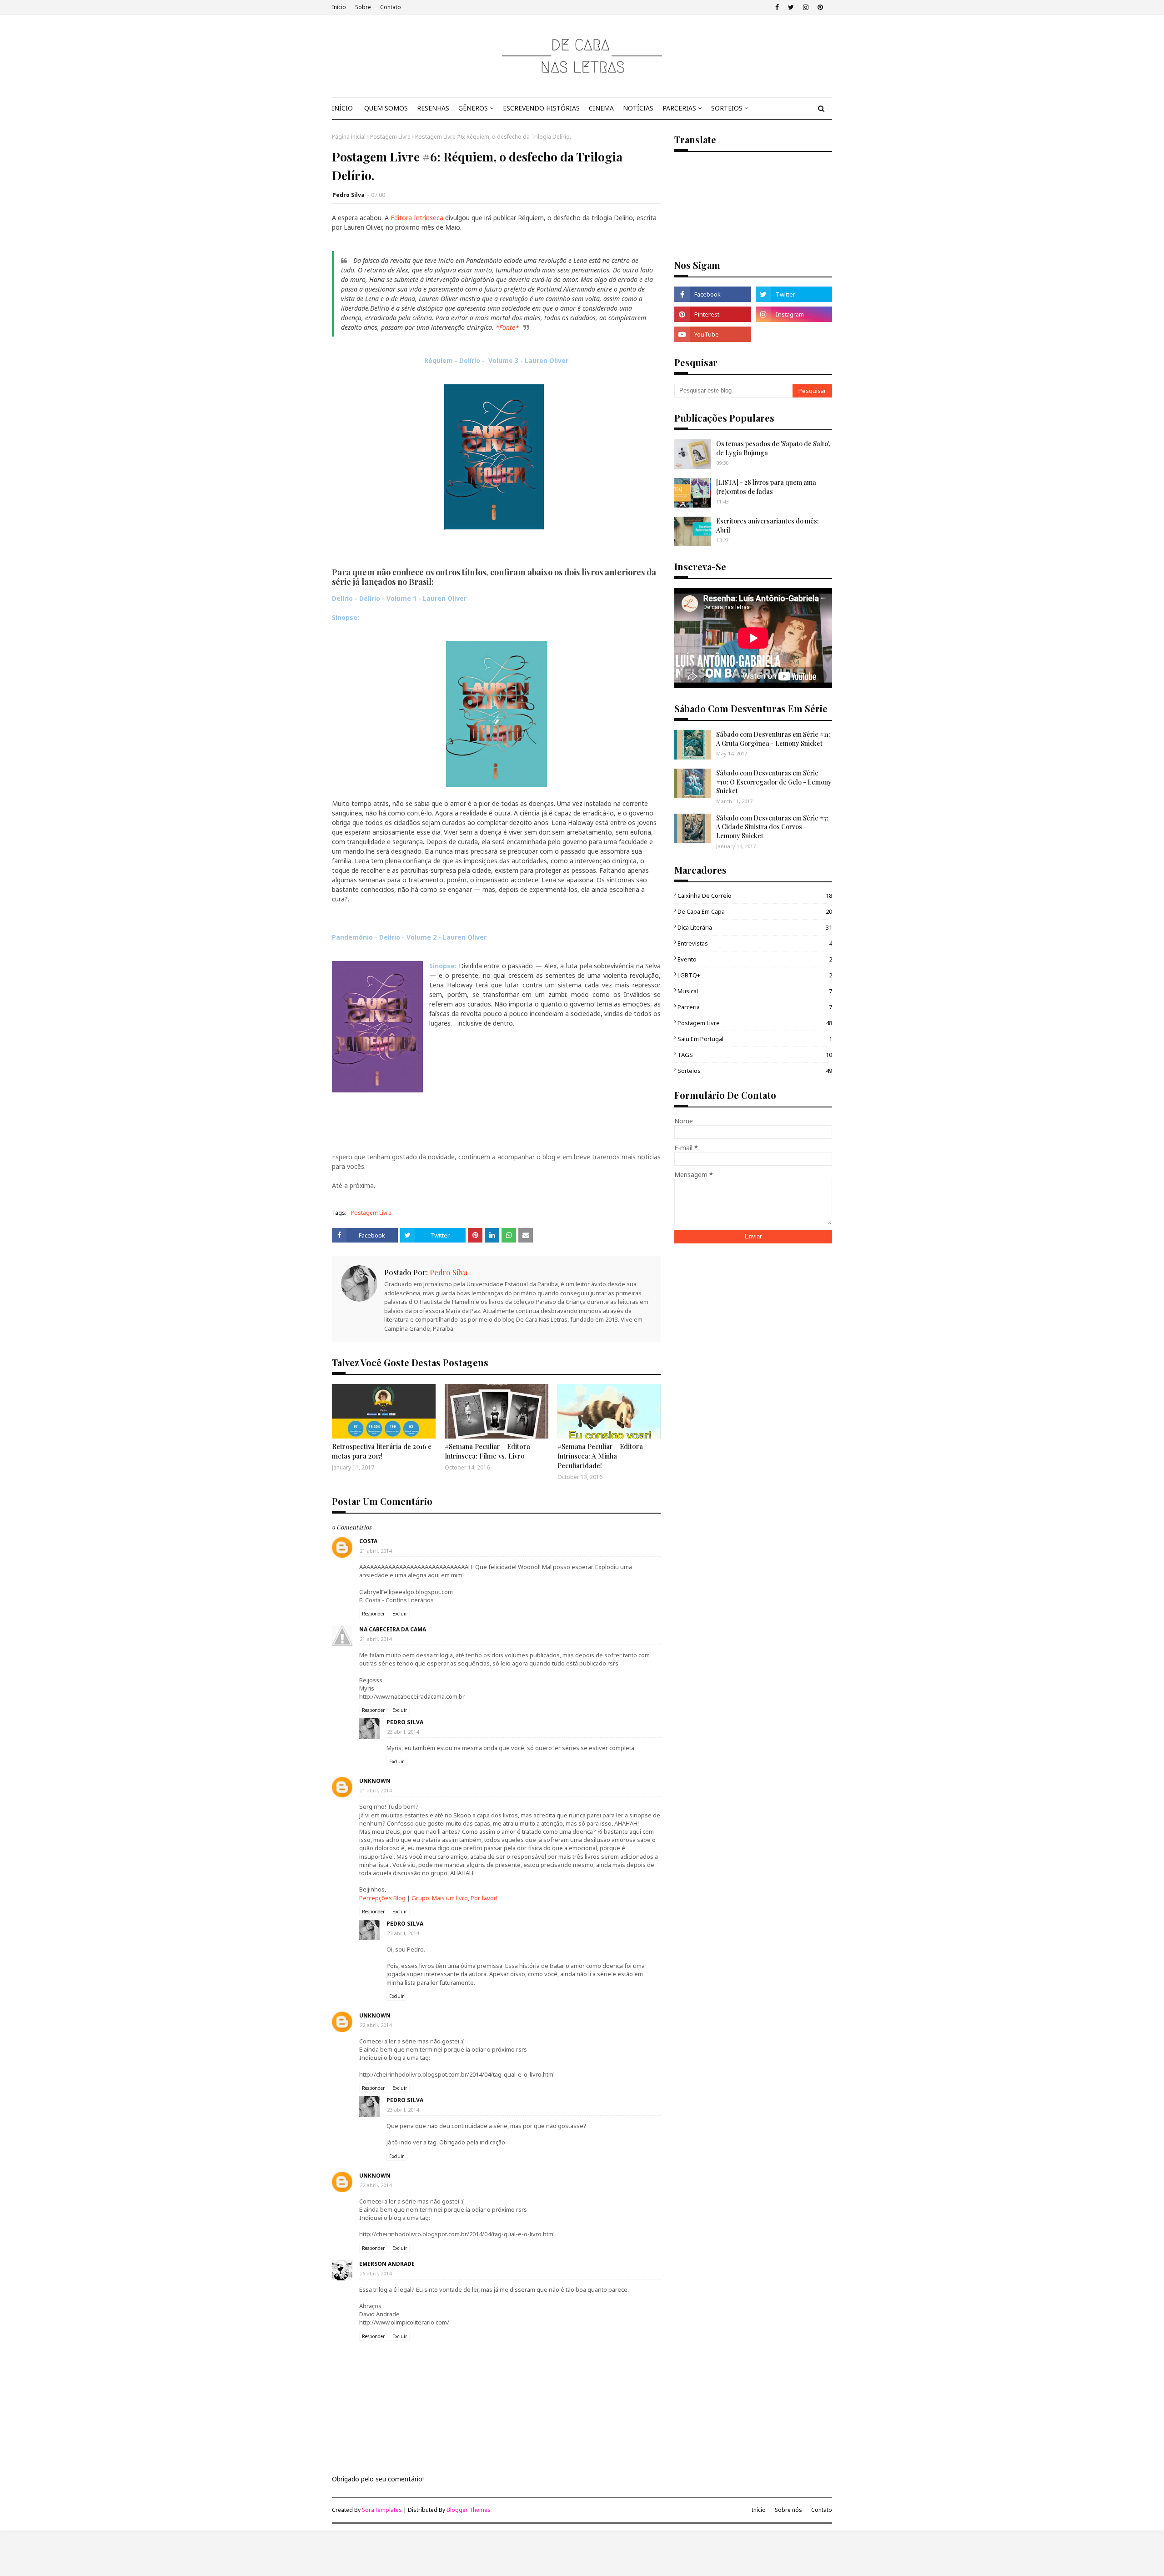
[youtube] (712, 334)
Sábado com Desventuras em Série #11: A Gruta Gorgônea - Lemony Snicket (773, 739)
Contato (391, 7)
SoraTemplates (382, 2510)
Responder (373, 1614)
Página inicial (349, 137)
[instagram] (806, 7)
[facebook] (777, 7)
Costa (368, 1541)
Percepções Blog (382, 1898)
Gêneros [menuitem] (473, 108)
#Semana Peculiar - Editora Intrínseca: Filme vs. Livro (487, 1451)
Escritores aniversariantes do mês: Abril (768, 526)
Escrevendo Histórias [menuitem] (541, 108)
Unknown (375, 1781)
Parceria (755, 1007)
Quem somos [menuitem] (386, 108)
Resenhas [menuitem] (433, 108)
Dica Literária (755, 927)
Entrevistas (755, 943)
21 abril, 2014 (376, 1551)
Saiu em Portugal (755, 1039)
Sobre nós (788, 2510)
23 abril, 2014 (403, 1732)
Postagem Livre (390, 137)
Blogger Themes (469, 2510)
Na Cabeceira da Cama (393, 1629)
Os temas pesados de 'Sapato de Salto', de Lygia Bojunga (773, 448)
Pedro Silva (349, 195)
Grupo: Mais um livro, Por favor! (454, 1898)
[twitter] (791, 7)
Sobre (363, 7)
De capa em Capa (755, 911)
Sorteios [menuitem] (727, 108)
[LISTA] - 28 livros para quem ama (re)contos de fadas (766, 487)
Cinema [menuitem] (601, 108)
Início (339, 7)
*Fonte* (507, 327)
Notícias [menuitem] (638, 108)
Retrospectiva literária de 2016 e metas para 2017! (382, 1451)
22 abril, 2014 (376, 2025)
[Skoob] (794, 334)
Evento (755, 959)
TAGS (755, 1055)
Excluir (400, 1614)
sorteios (755, 1071)
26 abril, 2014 (376, 2273)
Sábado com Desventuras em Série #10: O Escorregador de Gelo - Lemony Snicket (774, 782)
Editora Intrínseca (417, 218)
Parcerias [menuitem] (679, 108)
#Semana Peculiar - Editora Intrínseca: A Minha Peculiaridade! (600, 1456)
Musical (755, 991)
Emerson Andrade (387, 2264)
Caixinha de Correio (755, 896)
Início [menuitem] (342, 108)
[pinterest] (820, 7)
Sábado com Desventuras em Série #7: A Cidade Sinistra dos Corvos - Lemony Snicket (772, 827)
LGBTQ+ (755, 975)
